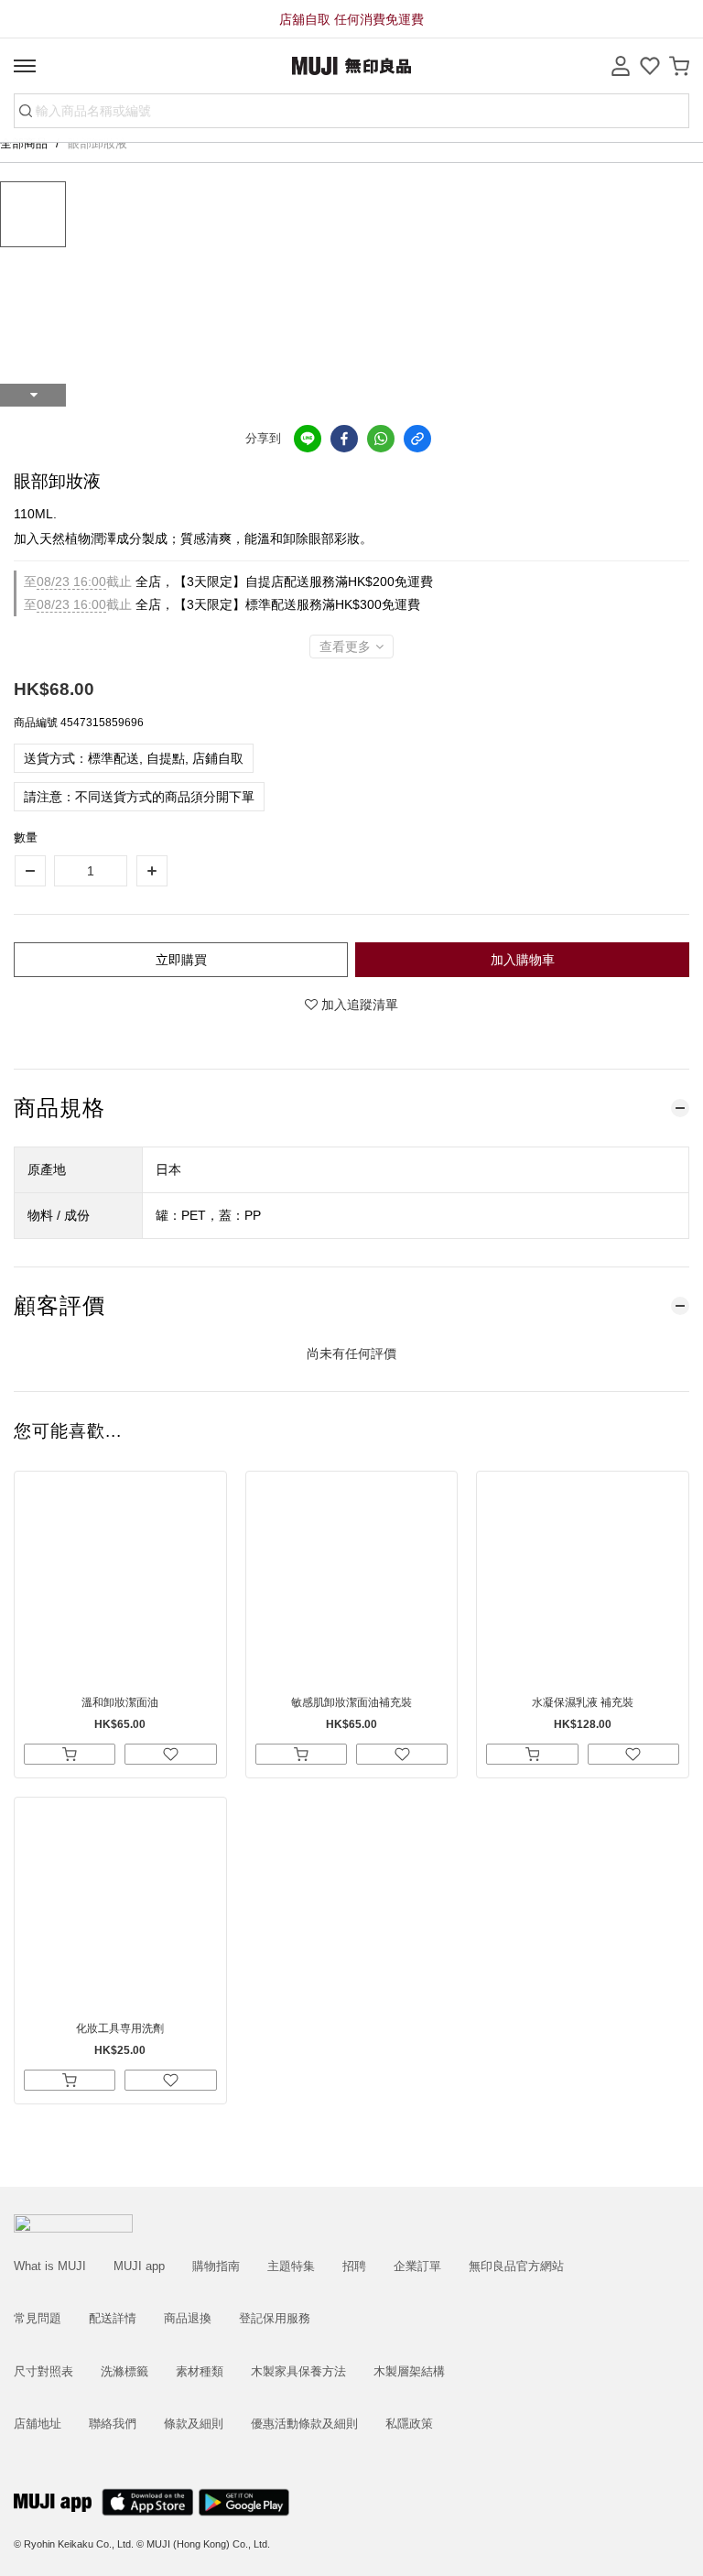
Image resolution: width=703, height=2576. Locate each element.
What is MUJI (50, 2266)
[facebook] (344, 439)
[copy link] (417, 439)
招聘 (354, 2266)
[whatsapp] (381, 439)
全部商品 (26, 143)
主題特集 (291, 2266)
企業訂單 (417, 2266)
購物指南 (216, 2266)
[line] (308, 439)
